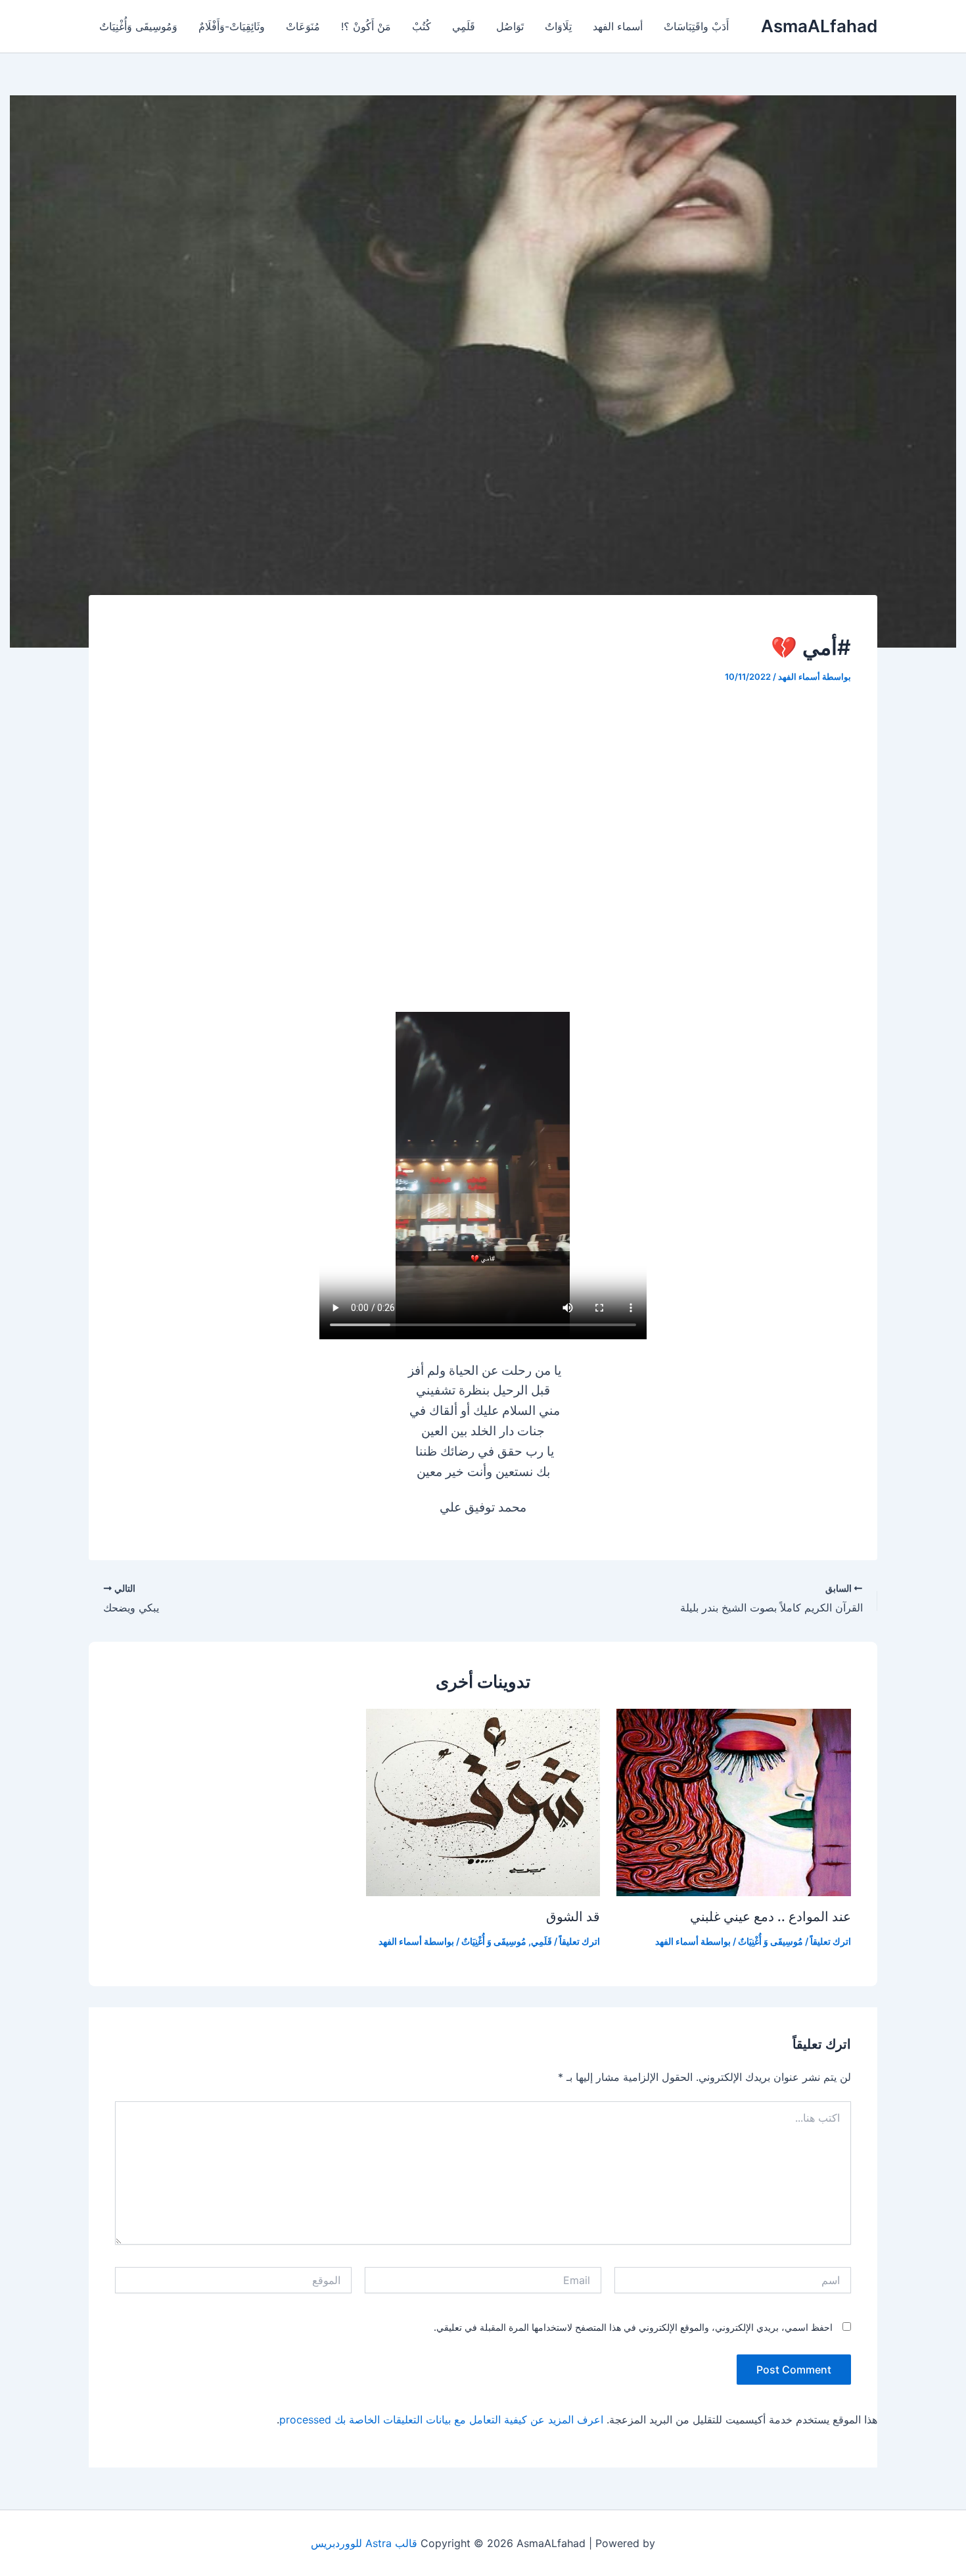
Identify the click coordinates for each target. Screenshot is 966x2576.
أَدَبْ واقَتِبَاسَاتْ (696, 26)
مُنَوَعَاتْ (303, 26)
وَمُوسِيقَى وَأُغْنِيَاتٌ (138, 26)
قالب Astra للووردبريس (364, 2543)
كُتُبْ (422, 26)
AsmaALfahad (819, 26)
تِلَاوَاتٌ (558, 26)
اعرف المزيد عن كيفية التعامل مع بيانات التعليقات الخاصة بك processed (441, 2420)
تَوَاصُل (510, 26)
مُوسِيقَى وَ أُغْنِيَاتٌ (770, 1941)
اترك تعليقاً (831, 1941)
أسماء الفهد (618, 26)
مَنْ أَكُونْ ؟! (366, 26)
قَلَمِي (464, 26)
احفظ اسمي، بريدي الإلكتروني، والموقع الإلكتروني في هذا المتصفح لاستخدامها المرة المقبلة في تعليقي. (633, 2327)
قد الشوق (573, 1917)
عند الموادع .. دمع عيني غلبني (770, 1917)
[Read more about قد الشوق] (483, 1801)
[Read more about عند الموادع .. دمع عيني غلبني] (734, 1801)
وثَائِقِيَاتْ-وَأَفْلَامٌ (232, 26)
